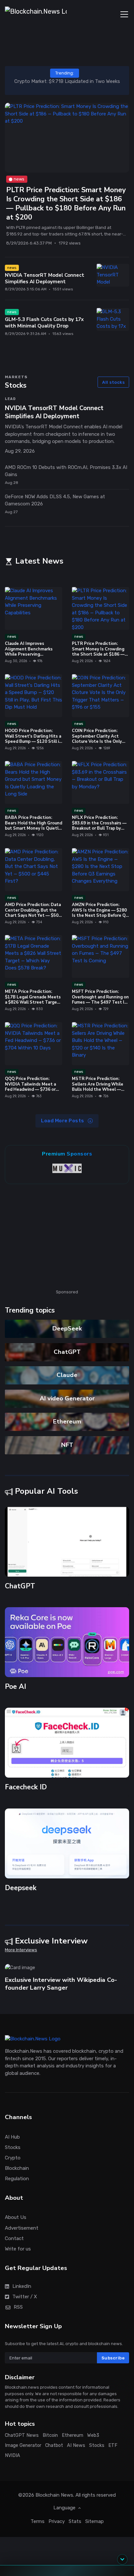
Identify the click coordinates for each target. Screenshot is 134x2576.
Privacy (57, 2521)
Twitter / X (25, 2296)
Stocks (13, 2147)
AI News (76, 2445)
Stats (75, 2521)
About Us (16, 2217)
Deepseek (21, 1888)
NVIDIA (13, 2455)
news (19, 179)
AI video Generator (67, 1398)
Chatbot (54, 2445)
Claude (67, 1375)
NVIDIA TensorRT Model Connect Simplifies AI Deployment (45, 278)
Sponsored (67, 1292)
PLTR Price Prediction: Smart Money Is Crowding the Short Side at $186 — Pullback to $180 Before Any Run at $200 (66, 204)
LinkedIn (22, 2286)
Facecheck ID (26, 1787)
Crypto (13, 2157)
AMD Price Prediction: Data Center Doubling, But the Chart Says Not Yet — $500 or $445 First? (33, 913)
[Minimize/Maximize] (122, 2559)
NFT (67, 1445)
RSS (18, 2307)
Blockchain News (54, 2495)
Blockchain (17, 2168)
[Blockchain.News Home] (36, 14)
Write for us (18, 2249)
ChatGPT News (22, 2435)
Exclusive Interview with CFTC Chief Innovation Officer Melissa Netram (60, 1984)
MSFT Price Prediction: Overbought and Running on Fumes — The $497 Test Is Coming (100, 1000)
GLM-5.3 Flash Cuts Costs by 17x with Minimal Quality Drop (44, 323)
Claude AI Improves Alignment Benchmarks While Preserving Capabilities (29, 652)
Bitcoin (50, 2435)
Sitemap (94, 2521)
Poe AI (15, 1687)
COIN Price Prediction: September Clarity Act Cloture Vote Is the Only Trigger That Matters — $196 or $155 (97, 742)
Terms (38, 2521)
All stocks (113, 382)
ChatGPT (67, 1352)
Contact (14, 2238)
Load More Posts (63, 1121)
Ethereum (67, 1421)
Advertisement (22, 2228)
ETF (113, 2445)
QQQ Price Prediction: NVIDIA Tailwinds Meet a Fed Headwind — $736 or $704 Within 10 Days (30, 1087)
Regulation (17, 2179)
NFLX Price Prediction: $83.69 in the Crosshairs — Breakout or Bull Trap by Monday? (99, 826)
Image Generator (23, 2445)
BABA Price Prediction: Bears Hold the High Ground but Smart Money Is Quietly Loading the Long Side (33, 826)
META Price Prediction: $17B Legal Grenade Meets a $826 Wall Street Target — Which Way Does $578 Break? (33, 1002)
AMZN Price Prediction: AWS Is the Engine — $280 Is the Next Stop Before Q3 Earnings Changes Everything (100, 916)
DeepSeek (67, 1328)
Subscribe (113, 2358)
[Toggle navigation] (124, 14)
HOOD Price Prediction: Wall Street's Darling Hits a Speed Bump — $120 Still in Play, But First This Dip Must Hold (33, 742)
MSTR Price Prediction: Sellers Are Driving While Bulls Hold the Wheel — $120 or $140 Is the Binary (99, 1087)
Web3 (93, 2435)
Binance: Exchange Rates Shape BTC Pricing (68, 81)
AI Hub (12, 2137)
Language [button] (65, 2508)
